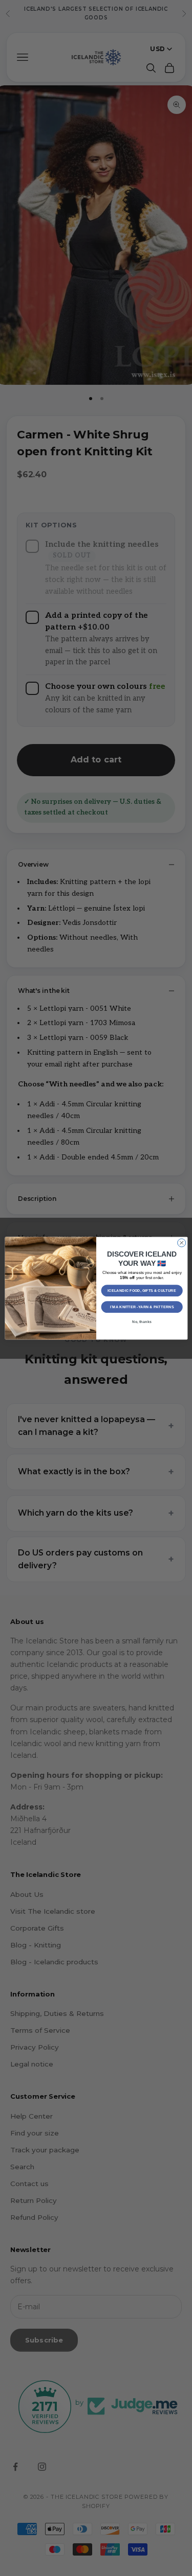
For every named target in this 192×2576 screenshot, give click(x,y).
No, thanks (142, 1321)
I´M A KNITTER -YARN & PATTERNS (142, 1307)
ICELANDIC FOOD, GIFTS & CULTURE (142, 1290)
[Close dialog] (181, 1243)
